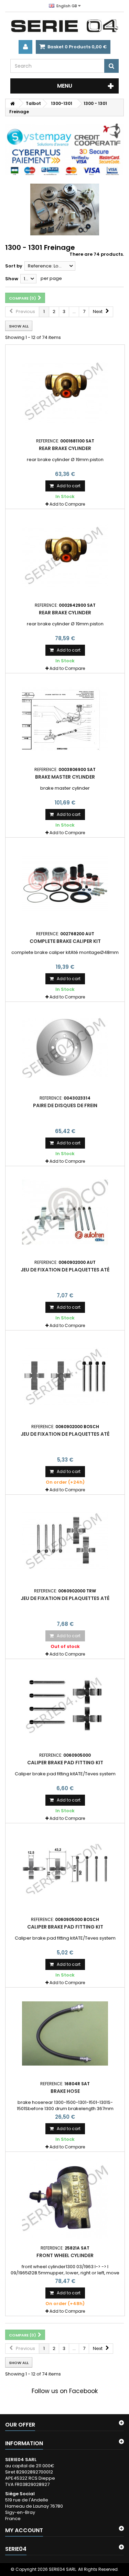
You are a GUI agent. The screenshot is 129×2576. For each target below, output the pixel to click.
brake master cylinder (65, 777)
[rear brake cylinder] (65, 391)
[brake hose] (65, 2033)
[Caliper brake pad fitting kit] (65, 1705)
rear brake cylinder (65, 448)
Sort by (14, 266)
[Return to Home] (12, 103)
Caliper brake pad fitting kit (65, 1763)
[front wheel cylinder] (65, 2198)
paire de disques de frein (65, 1105)
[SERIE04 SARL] (64, 26)
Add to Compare (67, 504)
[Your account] (25, 47)
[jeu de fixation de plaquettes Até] (65, 1212)
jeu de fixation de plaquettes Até (65, 1270)
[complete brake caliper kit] (65, 884)
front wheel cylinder (65, 2255)
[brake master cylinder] (65, 719)
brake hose (65, 2091)
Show (12, 279)
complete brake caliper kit (65, 941)
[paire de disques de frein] (65, 1048)
